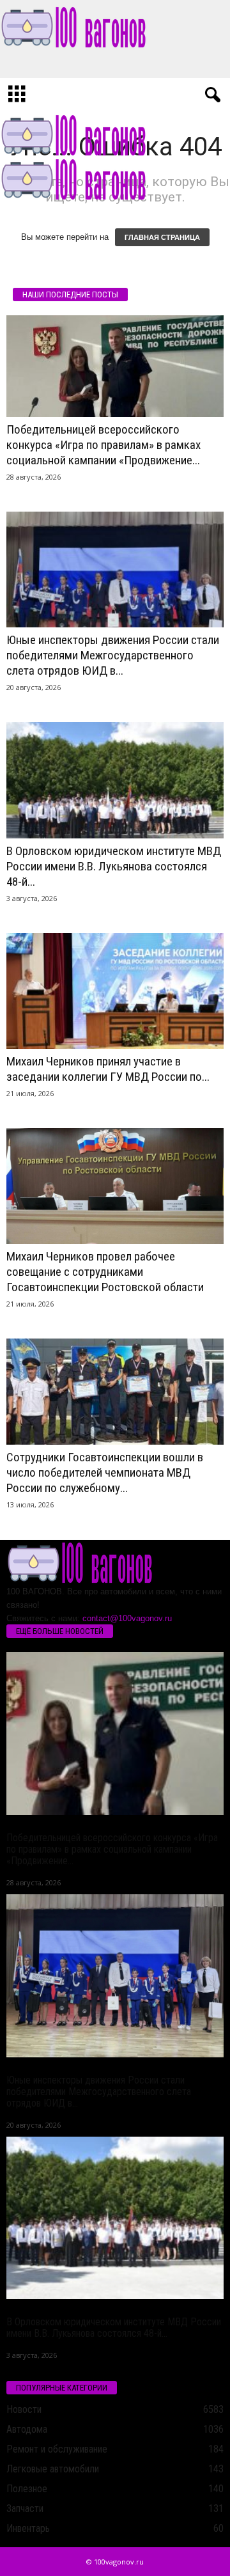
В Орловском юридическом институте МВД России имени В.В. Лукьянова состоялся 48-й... (114, 866)
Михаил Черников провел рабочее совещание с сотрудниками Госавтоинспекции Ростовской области (105, 1272)
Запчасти (25, 2509)
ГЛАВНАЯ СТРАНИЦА (162, 237)
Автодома (27, 2429)
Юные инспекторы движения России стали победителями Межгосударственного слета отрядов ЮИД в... (113, 655)
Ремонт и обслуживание (57, 2449)
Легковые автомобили (53, 2469)
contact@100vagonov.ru (127, 1618)
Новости (24, 2409)
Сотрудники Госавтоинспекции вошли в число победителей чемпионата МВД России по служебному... (105, 1473)
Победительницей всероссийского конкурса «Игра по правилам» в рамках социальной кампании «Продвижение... (103, 445)
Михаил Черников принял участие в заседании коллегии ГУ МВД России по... (108, 1069)
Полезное (27, 2489)
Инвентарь (28, 2528)
